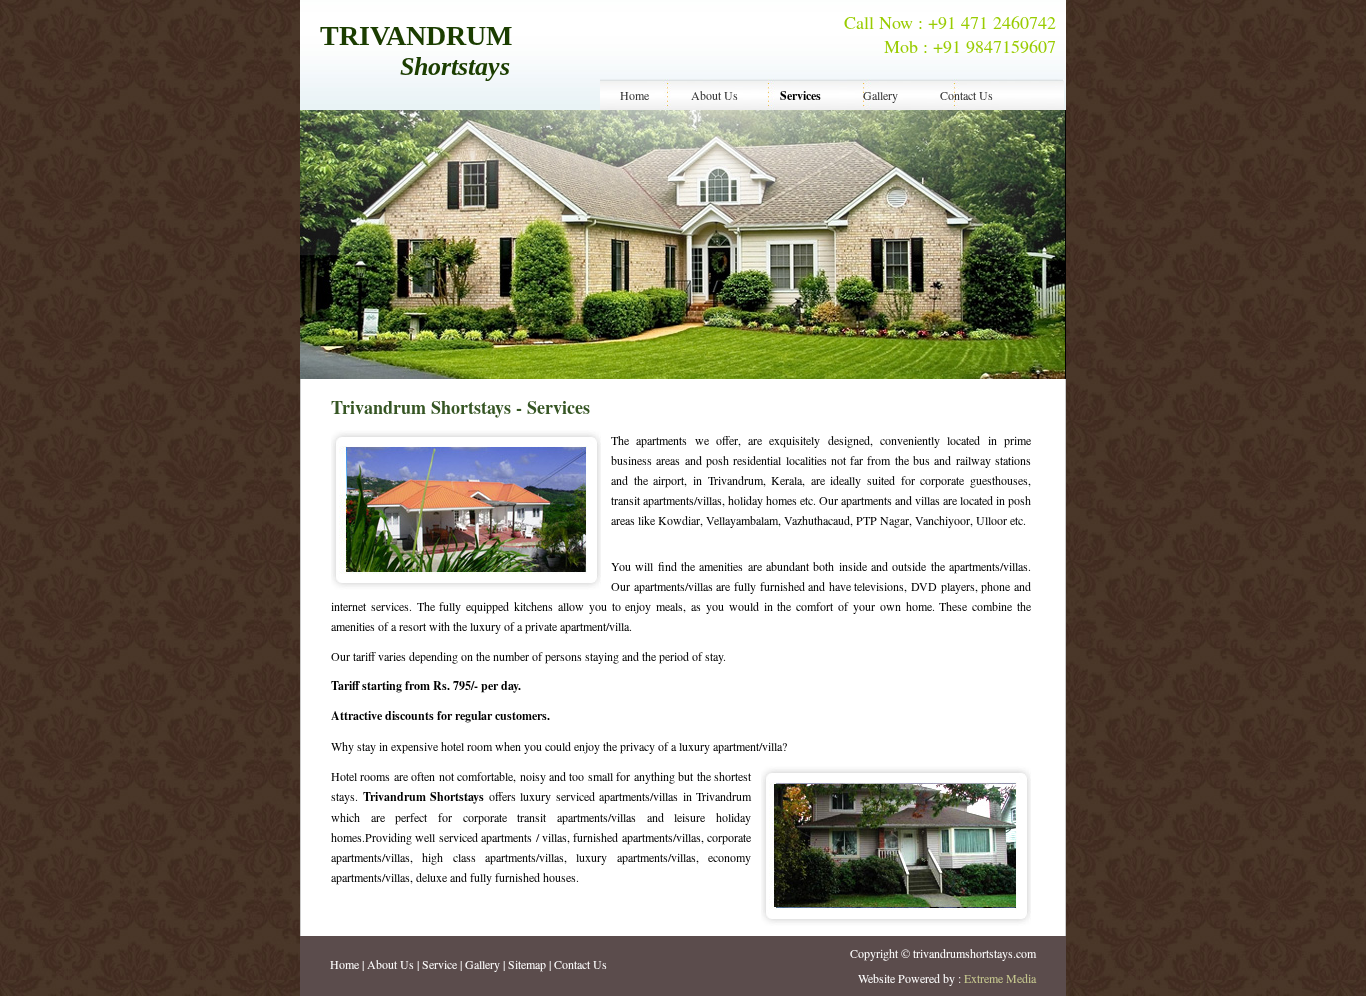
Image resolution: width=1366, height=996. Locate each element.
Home (634, 95)
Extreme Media (1000, 978)
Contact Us (966, 95)
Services (800, 95)
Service (439, 964)
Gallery (880, 95)
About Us (714, 95)
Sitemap (527, 964)
